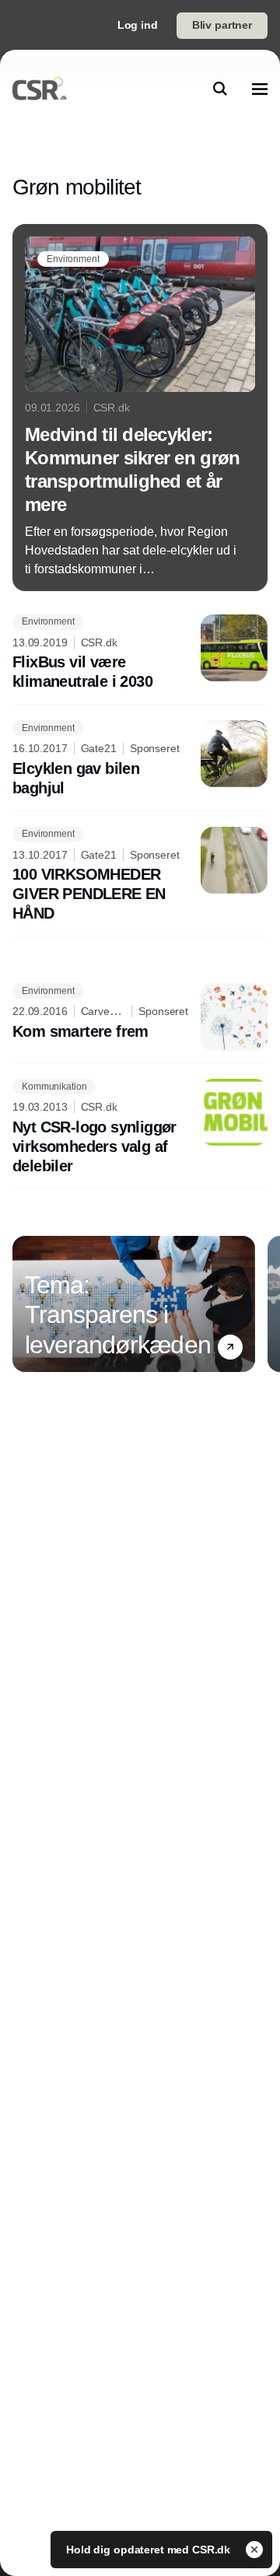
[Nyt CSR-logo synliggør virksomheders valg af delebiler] (140, 1127)
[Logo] (40, 89)
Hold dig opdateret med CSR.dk (150, 2550)
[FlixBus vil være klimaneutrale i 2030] (140, 653)
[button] (230, 1347)
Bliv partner (222, 25)
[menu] (260, 89)
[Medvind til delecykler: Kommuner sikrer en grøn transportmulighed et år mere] (140, 408)
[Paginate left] (25, 1304)
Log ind (138, 25)
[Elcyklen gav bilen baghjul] (140, 759)
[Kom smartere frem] (140, 1017)
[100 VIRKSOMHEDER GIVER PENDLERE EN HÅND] (140, 875)
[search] (220, 89)
